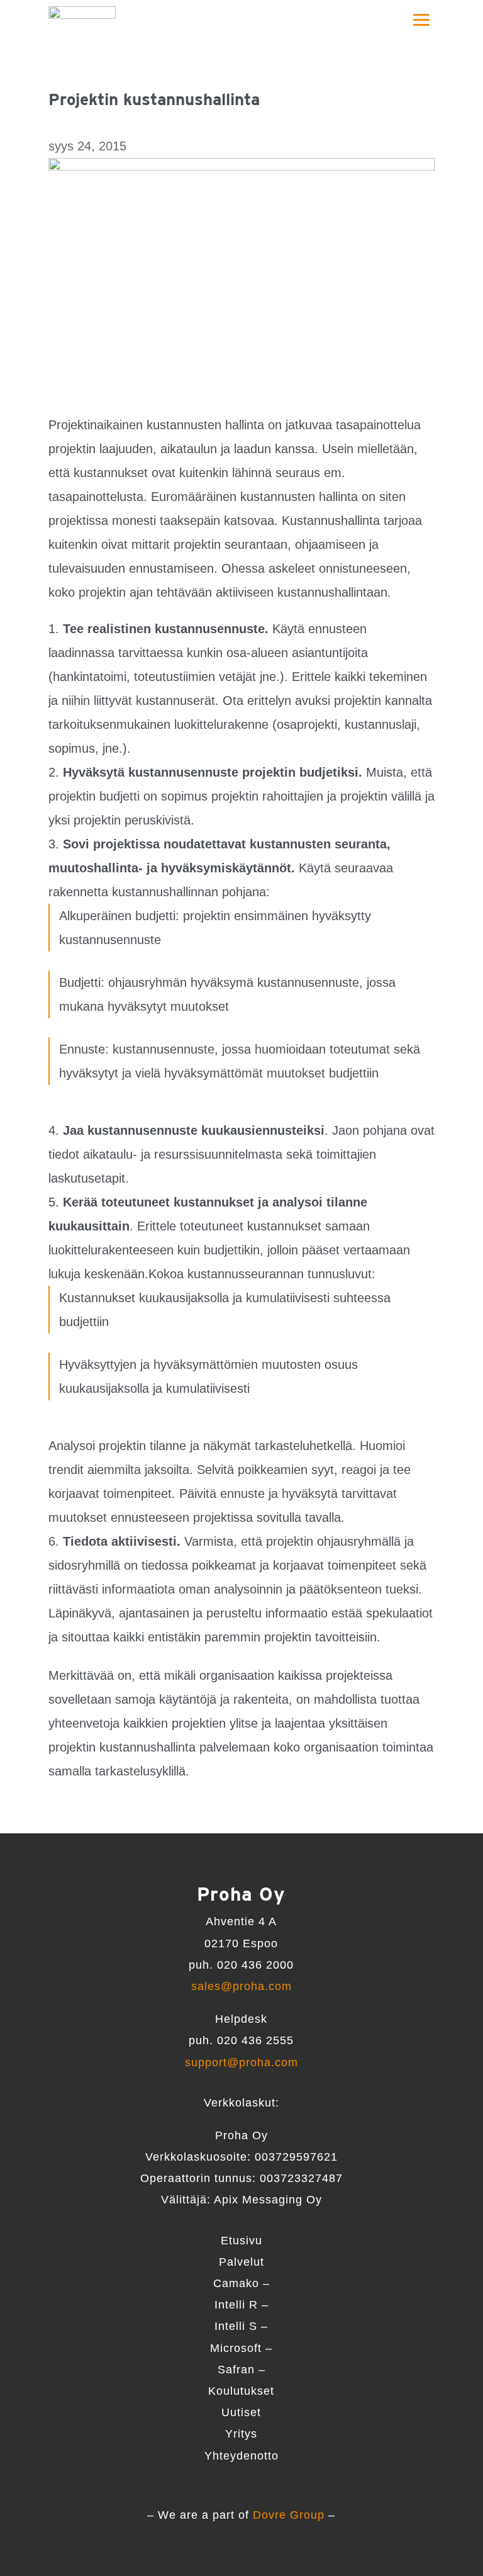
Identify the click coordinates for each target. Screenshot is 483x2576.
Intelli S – (241, 2326)
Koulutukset (241, 2391)
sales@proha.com (241, 1986)
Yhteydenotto (241, 2456)
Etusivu (241, 2241)
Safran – (241, 2370)
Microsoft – (241, 2348)
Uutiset (241, 2412)
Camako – (241, 2283)
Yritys (241, 2434)
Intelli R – (241, 2305)
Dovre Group (289, 2515)
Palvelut (241, 2262)
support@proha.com (241, 2062)
